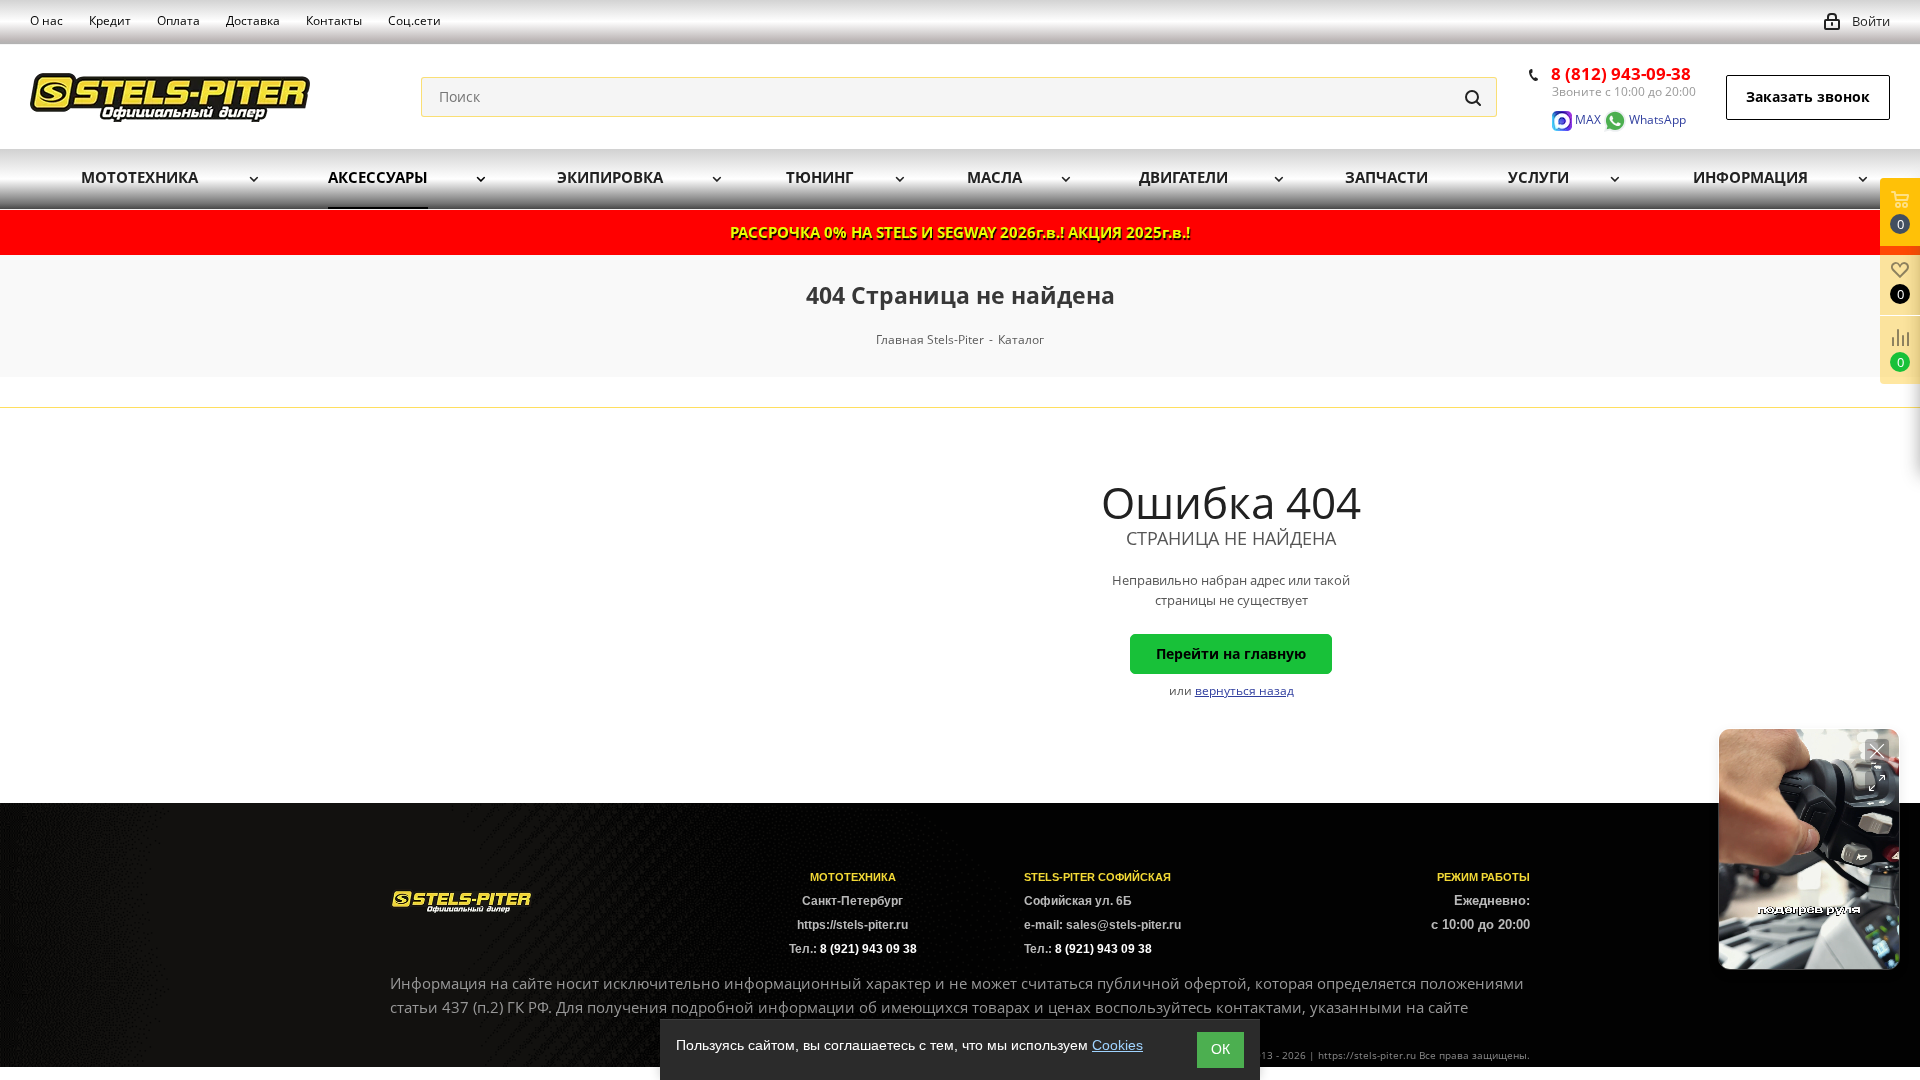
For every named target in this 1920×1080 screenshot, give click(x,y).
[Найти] (1473, 97)
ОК (1220, 1049)
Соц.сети (414, 20)
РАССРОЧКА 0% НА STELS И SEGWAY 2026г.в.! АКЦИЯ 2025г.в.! (960, 232)
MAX (1586, 119)
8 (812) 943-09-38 (1621, 73)
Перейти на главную (1231, 653)
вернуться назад (1244, 690)
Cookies (1117, 1045)
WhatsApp (1656, 119)
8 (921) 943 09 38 (868, 949)
